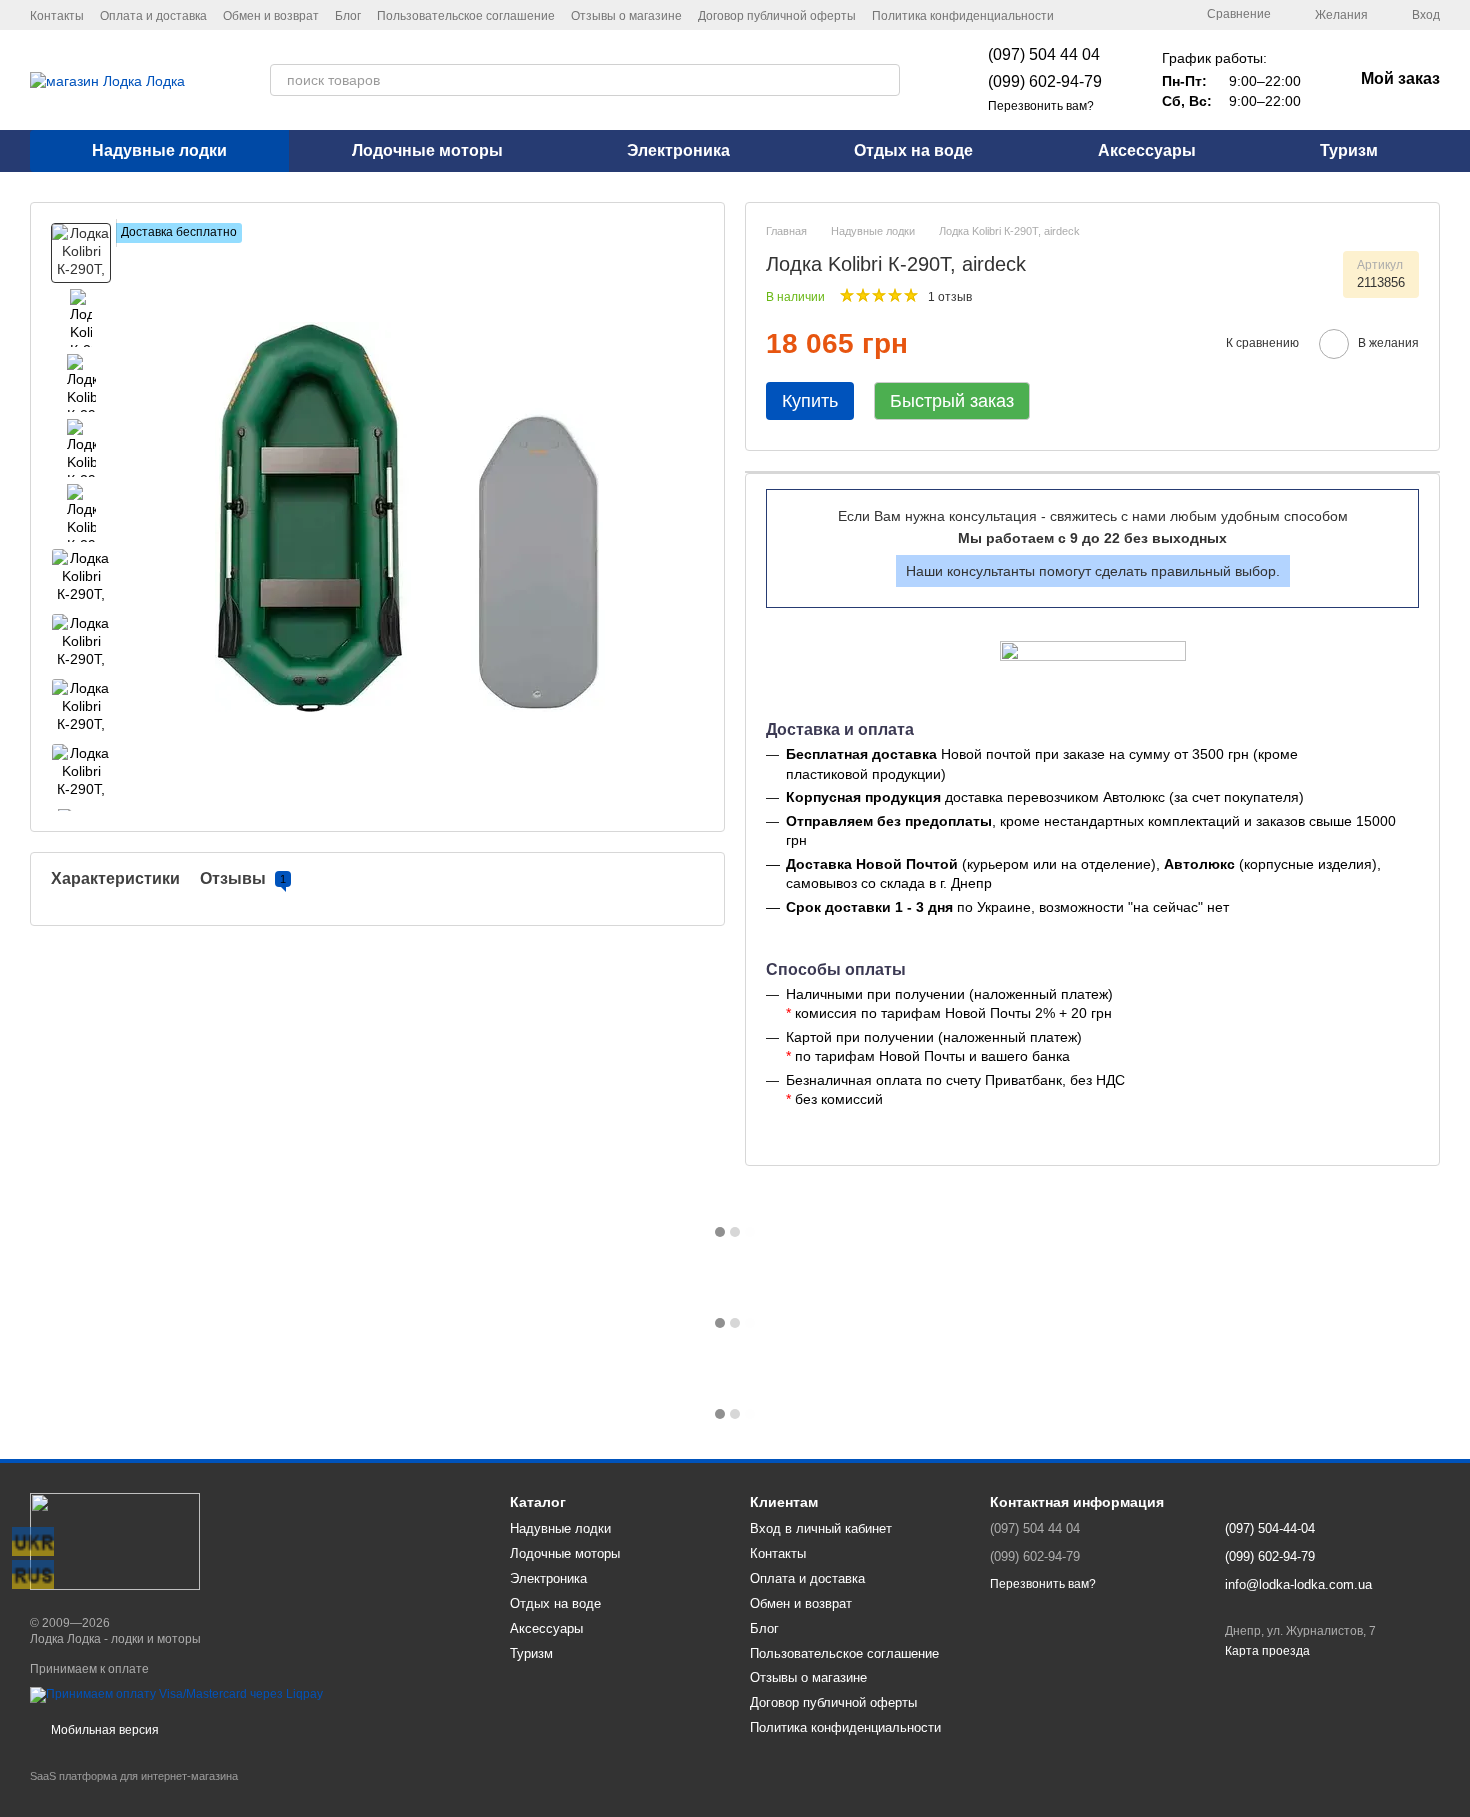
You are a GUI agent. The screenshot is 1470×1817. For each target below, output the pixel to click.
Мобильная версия (103, 1730)
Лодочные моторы (427, 150)
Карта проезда (1267, 1651)
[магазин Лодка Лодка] (115, 1541)
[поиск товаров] (884, 80)
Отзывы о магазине (626, 16)
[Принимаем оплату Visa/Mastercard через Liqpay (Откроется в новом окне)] (176, 1695)
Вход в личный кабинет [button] (821, 1528)
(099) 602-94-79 (1045, 81)
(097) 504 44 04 (1044, 54)
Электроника (678, 150)
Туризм (1349, 150)
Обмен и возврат (271, 16)
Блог (348, 16)
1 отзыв (950, 297)
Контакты (57, 16)
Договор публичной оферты (777, 16)
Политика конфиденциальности (963, 16)
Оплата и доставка (153, 16)
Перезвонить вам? (1041, 106)
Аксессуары (1147, 150)
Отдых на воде (913, 150)
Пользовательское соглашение (466, 16)
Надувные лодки (159, 150)
